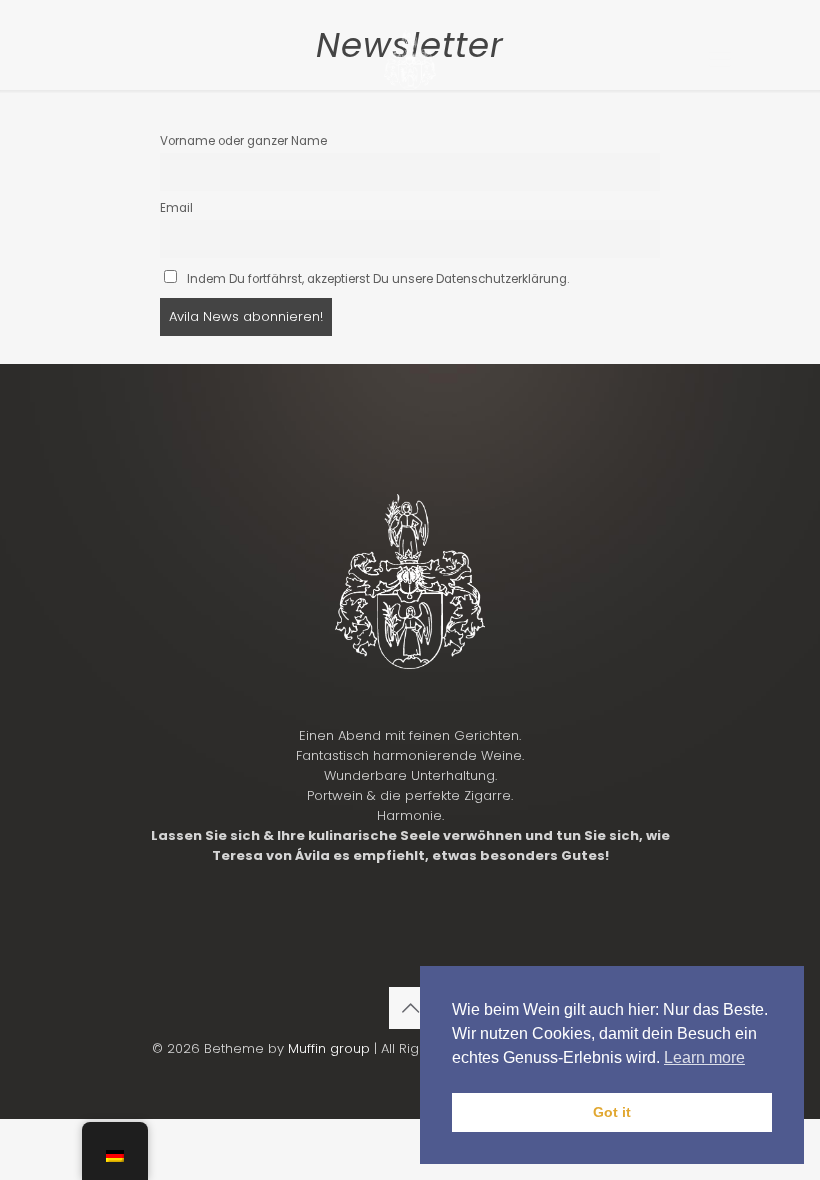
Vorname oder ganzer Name (243, 141)
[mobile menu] (720, 60)
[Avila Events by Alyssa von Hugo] (410, 60)
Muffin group (329, 1048)
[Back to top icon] (410, 1008)
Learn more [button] (704, 1057)
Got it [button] (612, 1112)
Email (176, 208)
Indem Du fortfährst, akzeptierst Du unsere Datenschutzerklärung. (376, 279)
